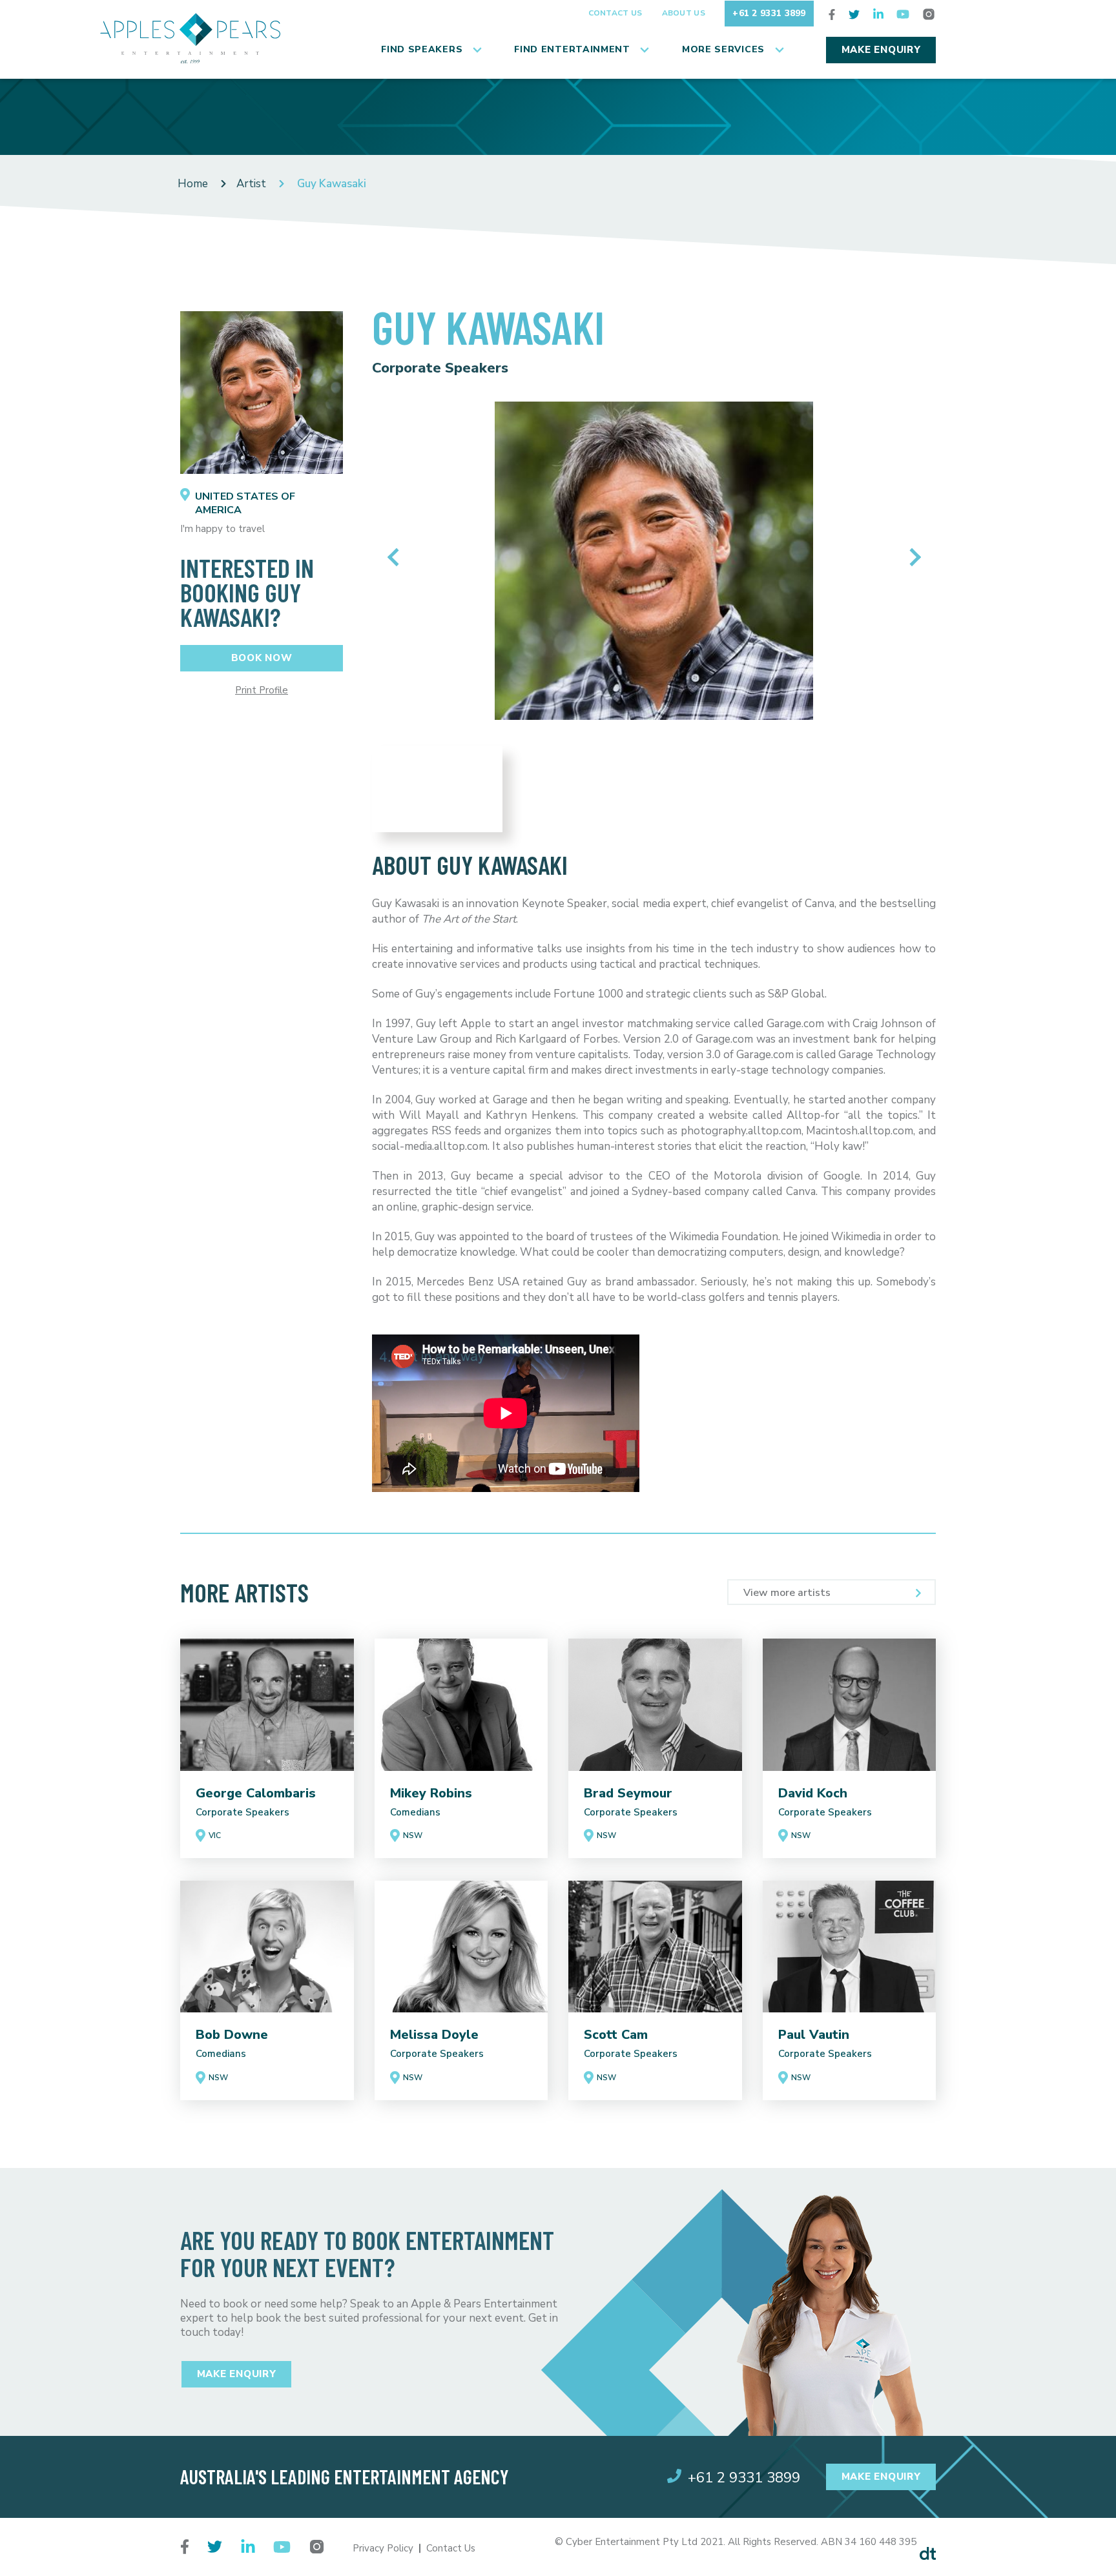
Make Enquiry (881, 50)
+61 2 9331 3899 (769, 13)
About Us (684, 13)
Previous (396, 557)
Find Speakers (422, 49)
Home (193, 184)
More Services (723, 49)
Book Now (262, 658)
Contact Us (615, 13)
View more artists (787, 1593)
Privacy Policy (383, 2548)
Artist (251, 184)
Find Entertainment (572, 49)
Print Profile (262, 690)
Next (912, 557)
